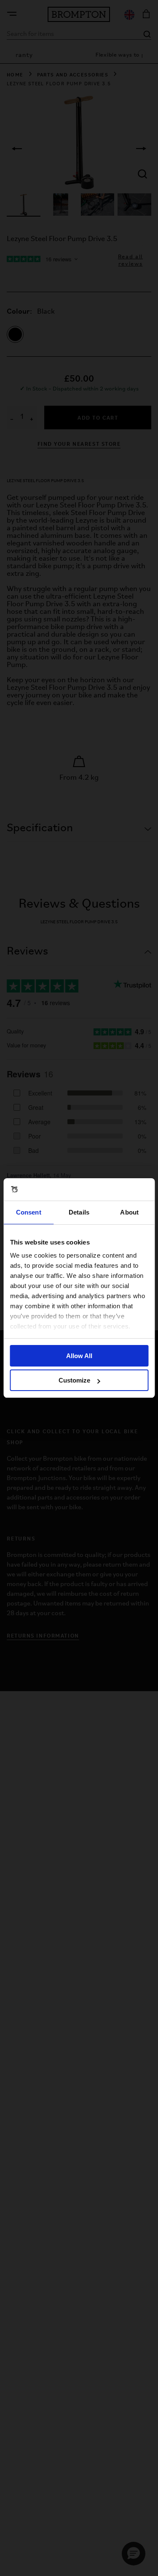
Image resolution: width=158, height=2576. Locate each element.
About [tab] (129, 1212)
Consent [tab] (29, 1212)
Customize (74, 1380)
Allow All (79, 1356)
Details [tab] (79, 1212)
